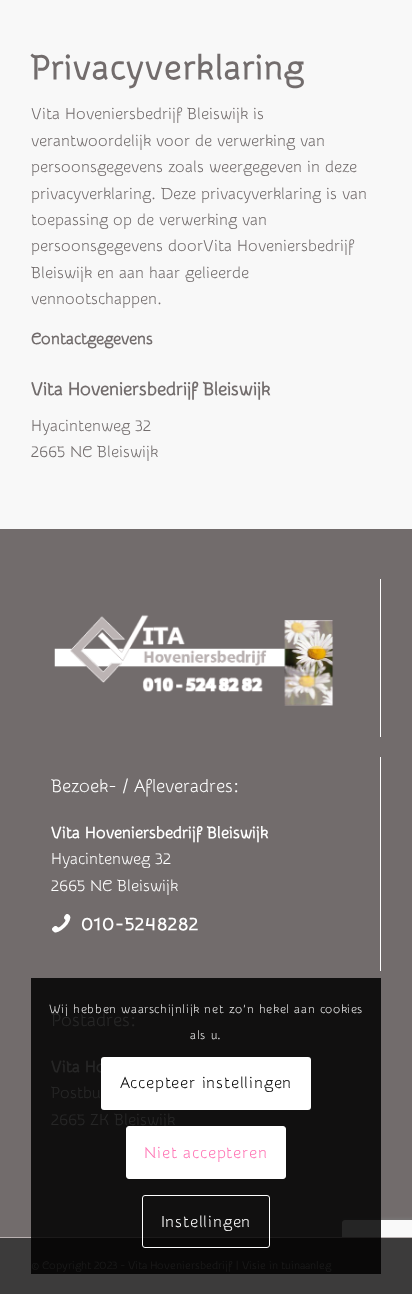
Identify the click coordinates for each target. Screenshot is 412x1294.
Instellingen (206, 1222)
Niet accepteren (205, 1153)
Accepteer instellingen (206, 1083)
